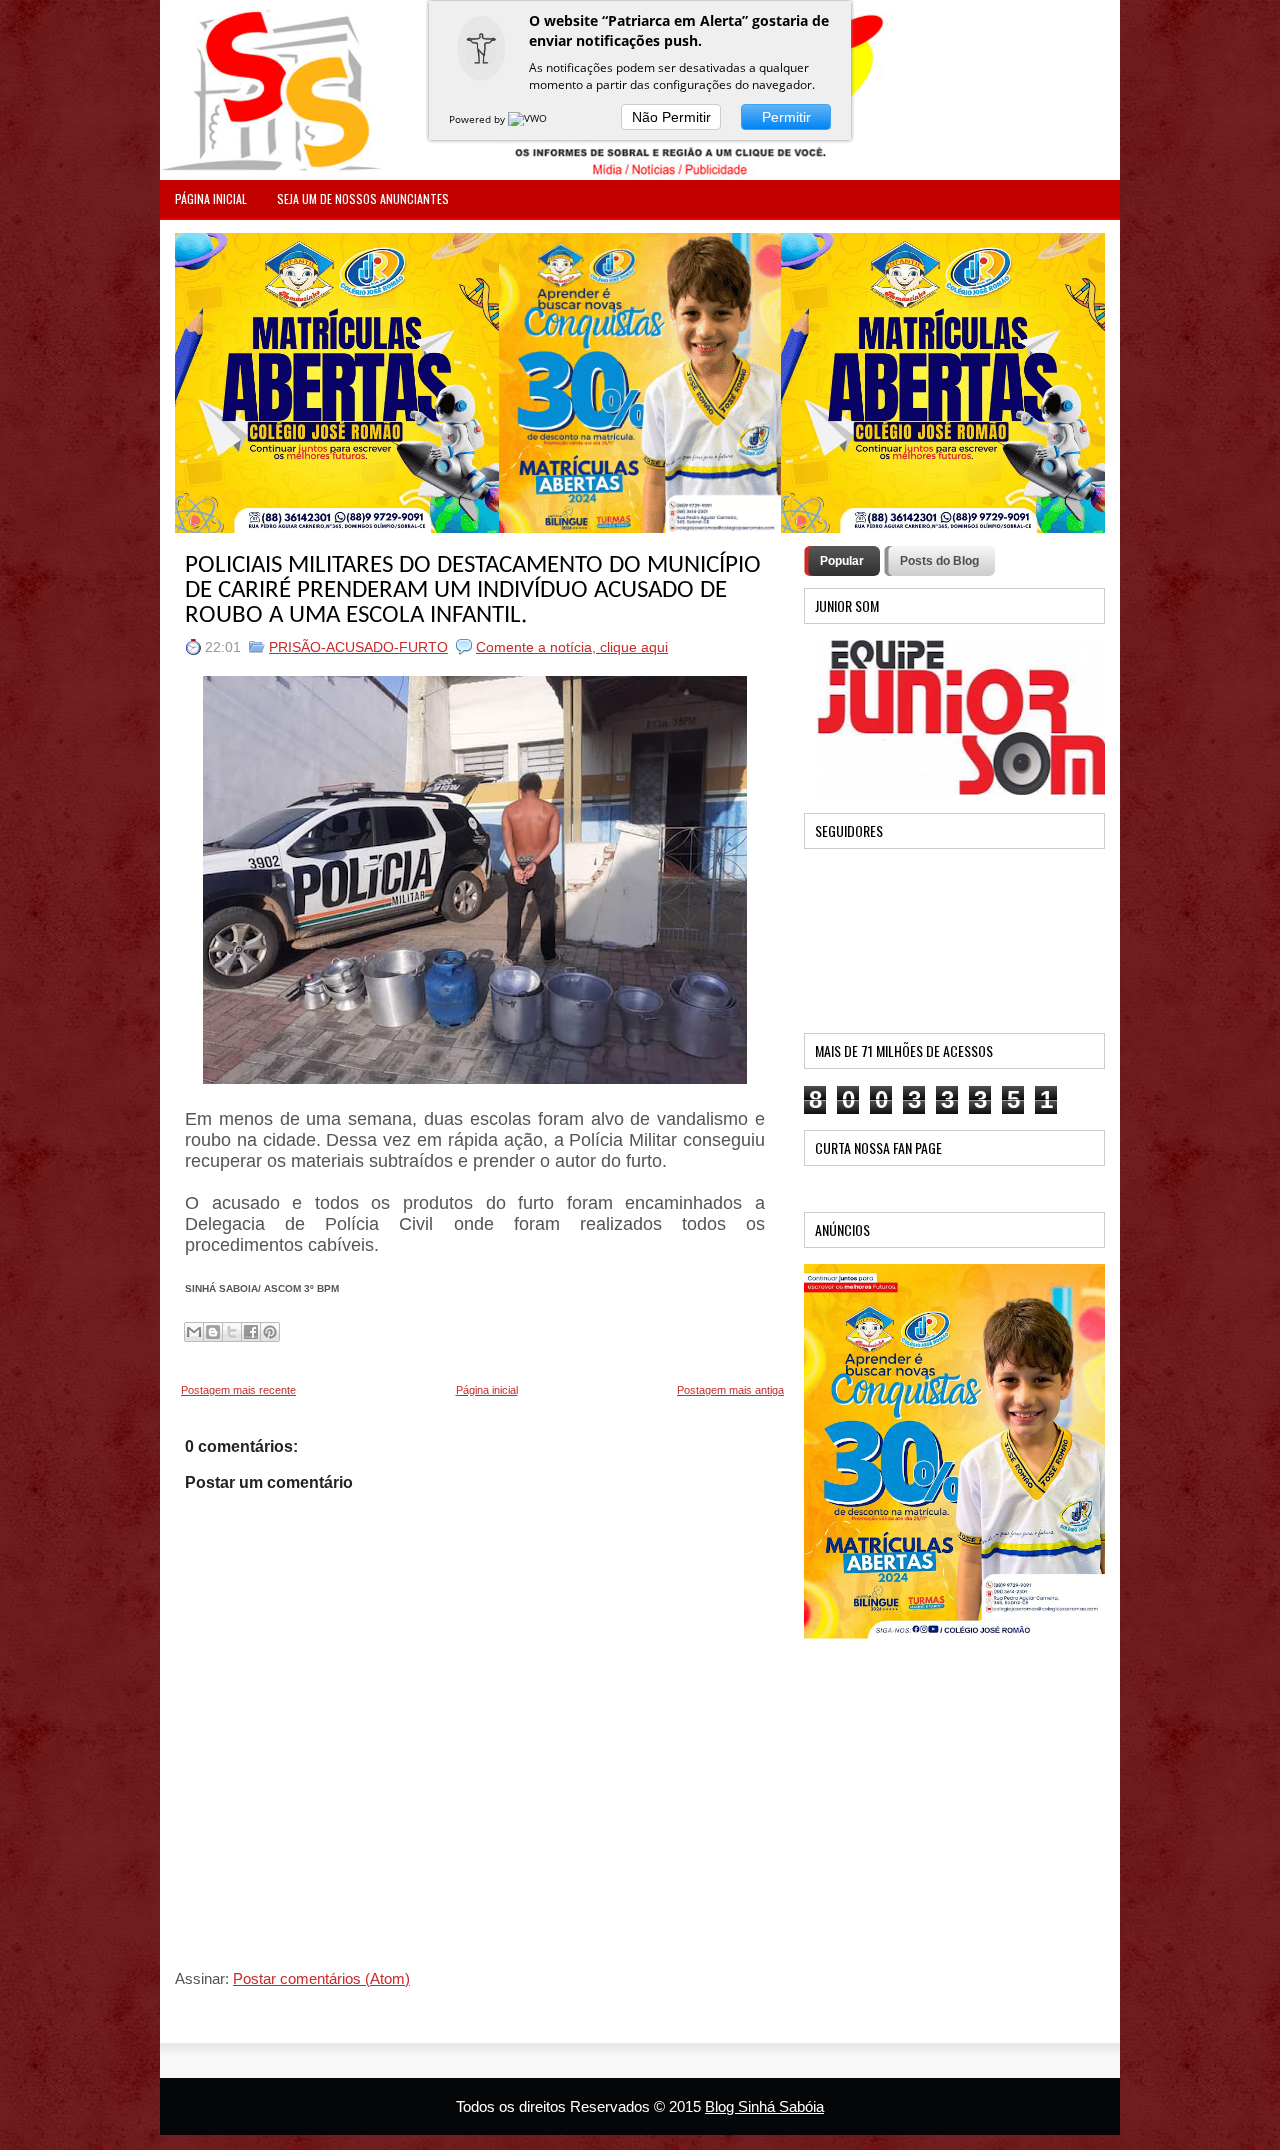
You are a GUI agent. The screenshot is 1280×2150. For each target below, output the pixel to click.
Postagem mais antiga (730, 1390)
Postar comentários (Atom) (321, 1978)
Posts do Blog (939, 561)
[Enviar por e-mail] (194, 1332)
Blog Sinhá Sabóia (764, 2106)
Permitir (786, 117)
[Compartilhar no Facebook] (251, 1332)
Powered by (478, 119)
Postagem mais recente (238, 1390)
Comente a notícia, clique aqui (572, 647)
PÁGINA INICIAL (211, 198)
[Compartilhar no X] (232, 1332)
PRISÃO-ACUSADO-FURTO (358, 647)
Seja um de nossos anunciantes (363, 198)
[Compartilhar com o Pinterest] (270, 1332)
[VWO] (529, 119)
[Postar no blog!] (213, 1332)
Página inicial (487, 1390)
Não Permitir (671, 117)
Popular (842, 561)
